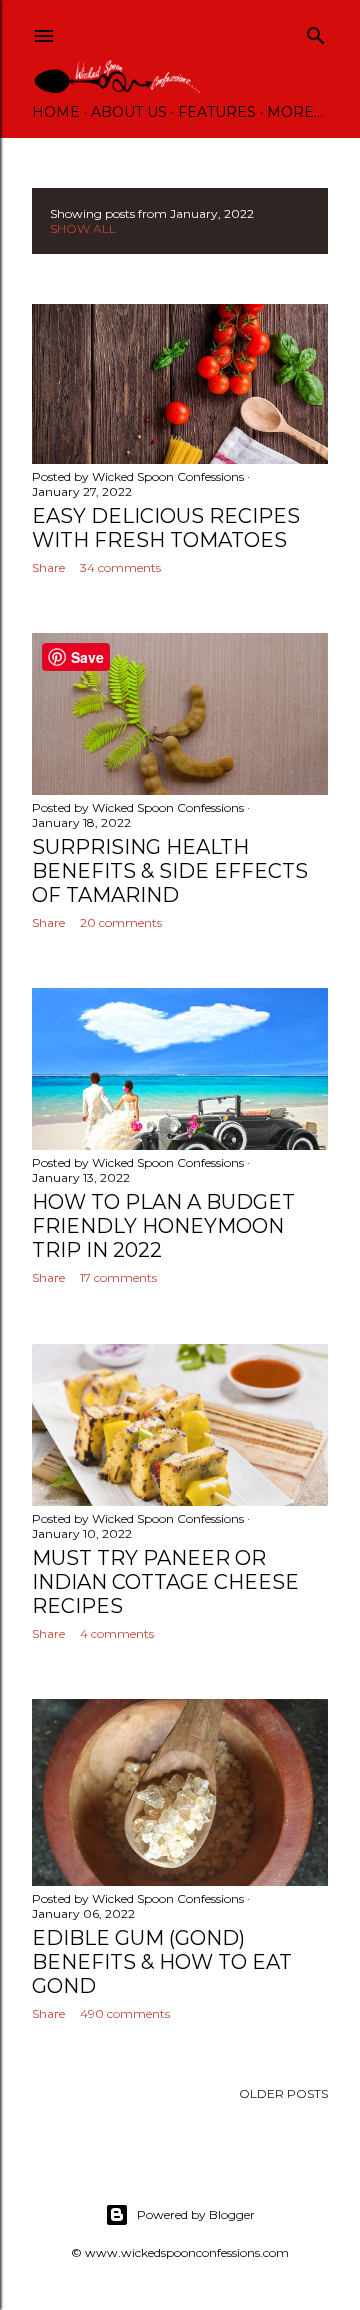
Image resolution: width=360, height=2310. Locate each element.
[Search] (316, 31)
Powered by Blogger (196, 2214)
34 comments (120, 567)
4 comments (117, 1633)
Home (56, 112)
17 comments (118, 1277)
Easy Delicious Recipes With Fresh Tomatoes (166, 528)
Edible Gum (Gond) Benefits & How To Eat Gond (162, 1962)
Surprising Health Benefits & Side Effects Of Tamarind (170, 871)
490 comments (125, 2013)
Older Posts (283, 2093)
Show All (83, 228)
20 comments (121, 922)
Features (217, 112)
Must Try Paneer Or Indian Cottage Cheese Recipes (165, 1582)
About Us (129, 112)
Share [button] (48, 567)
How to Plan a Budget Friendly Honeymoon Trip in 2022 (163, 1226)
